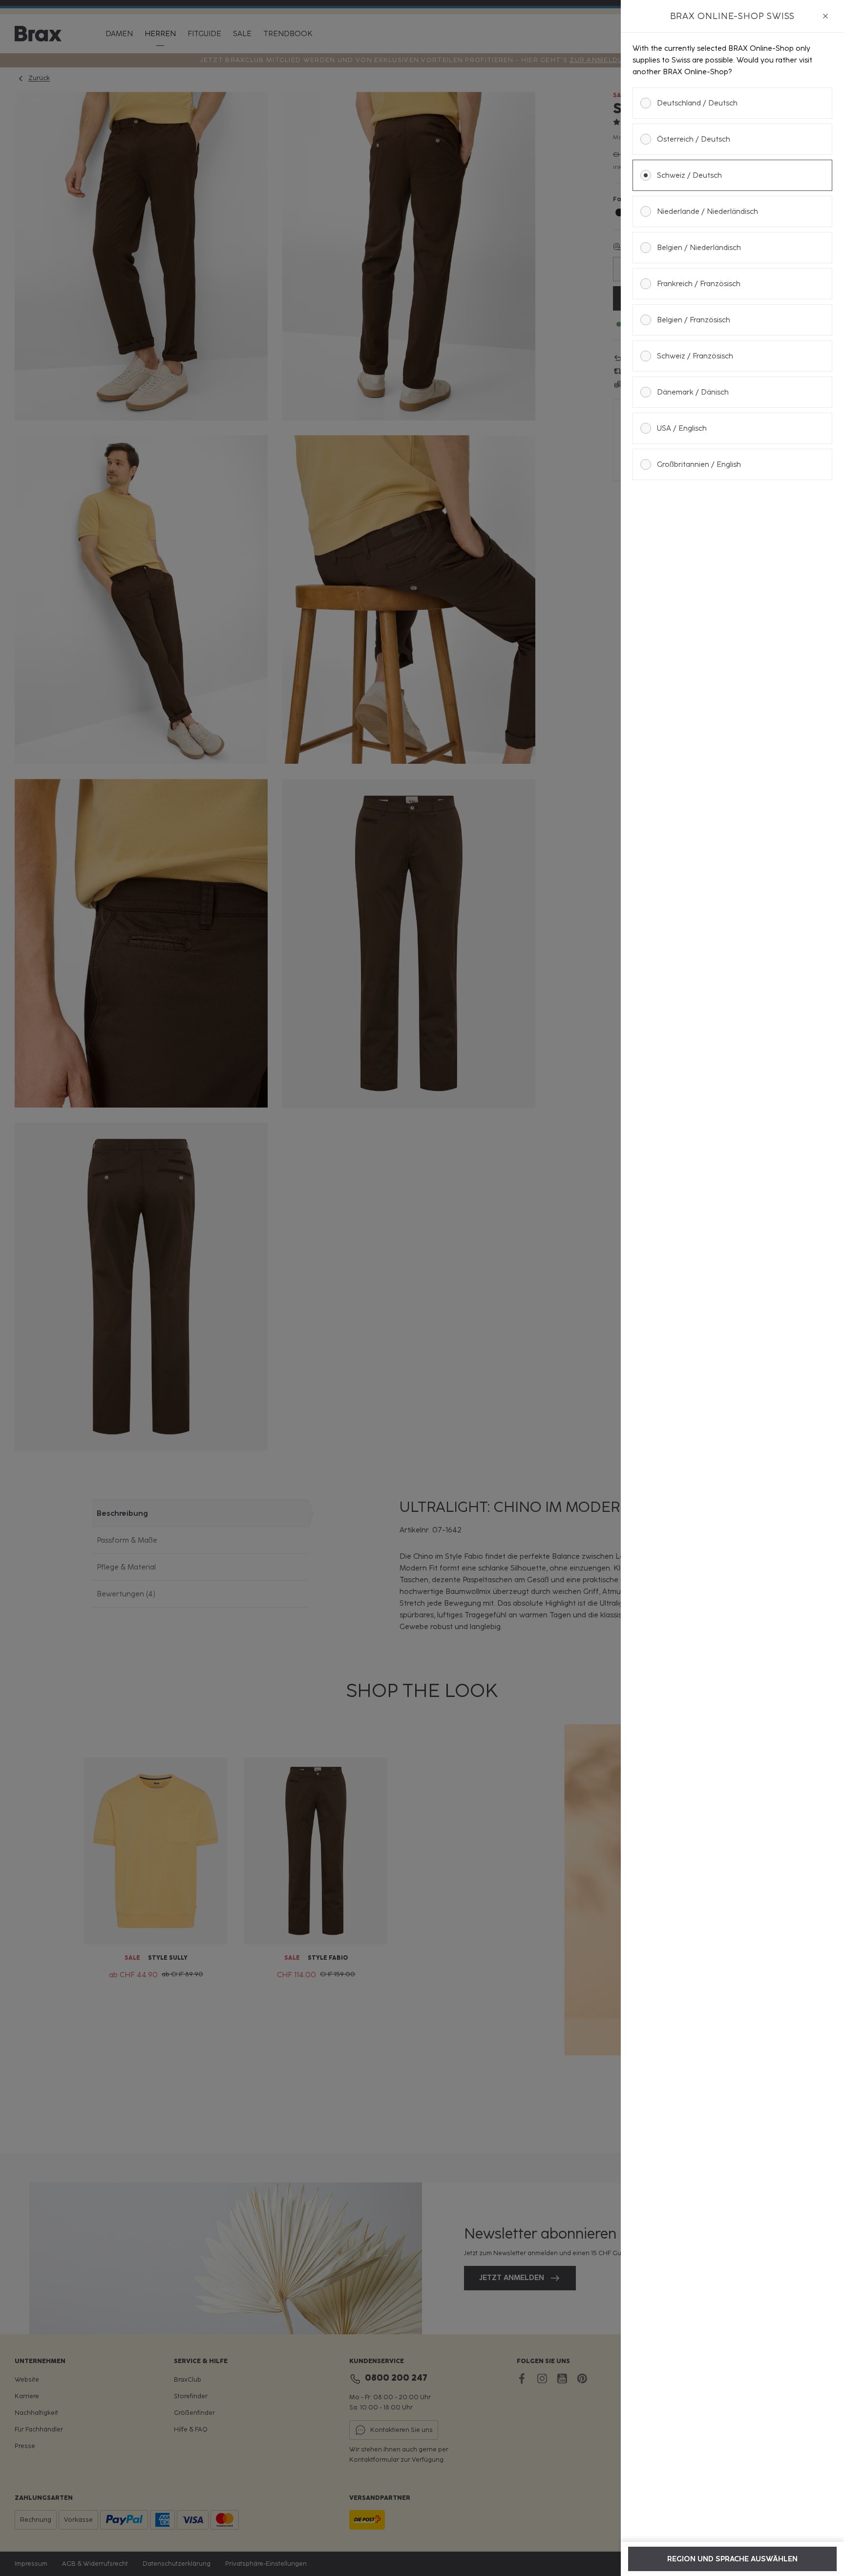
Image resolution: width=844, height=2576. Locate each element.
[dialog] (732, 1288)
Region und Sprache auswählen (732, 2559)
